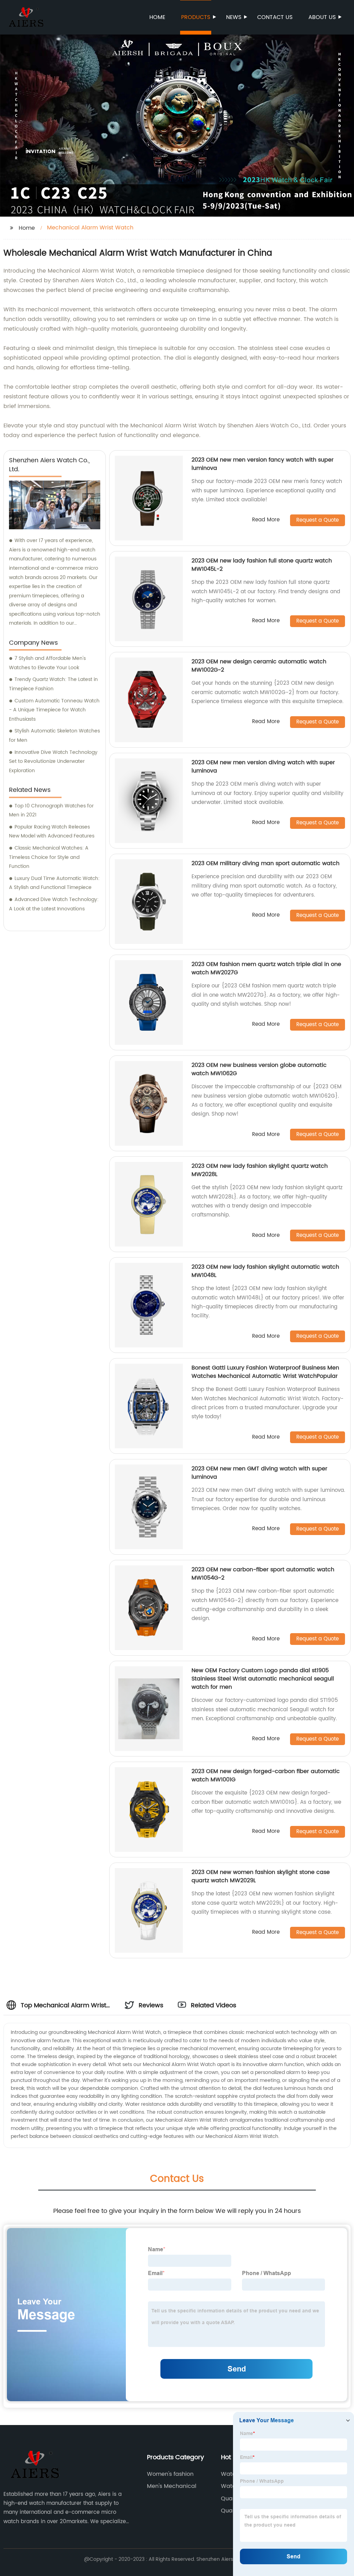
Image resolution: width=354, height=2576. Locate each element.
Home (157, 17)
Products (196, 17)
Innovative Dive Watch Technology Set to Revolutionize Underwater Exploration (53, 761)
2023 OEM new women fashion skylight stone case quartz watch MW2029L (261, 1876)
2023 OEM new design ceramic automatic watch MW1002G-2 (259, 666)
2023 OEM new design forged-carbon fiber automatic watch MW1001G (266, 1775)
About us (322, 17)
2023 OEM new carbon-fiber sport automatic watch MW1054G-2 (263, 1574)
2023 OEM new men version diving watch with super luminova (263, 767)
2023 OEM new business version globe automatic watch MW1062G (259, 1069)
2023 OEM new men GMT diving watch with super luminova (259, 1473)
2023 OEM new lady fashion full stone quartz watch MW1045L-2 (262, 565)
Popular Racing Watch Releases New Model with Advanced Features (52, 832)
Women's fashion (170, 2474)
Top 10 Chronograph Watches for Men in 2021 (51, 811)
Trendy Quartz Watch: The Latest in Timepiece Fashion (53, 684)
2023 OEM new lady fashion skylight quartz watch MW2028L (260, 1170)
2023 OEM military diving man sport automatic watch (265, 863)
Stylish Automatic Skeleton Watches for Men (54, 736)
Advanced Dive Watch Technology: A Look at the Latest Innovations (54, 904)
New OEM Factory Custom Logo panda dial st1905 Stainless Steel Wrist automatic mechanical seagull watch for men (263, 1679)
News (234, 17)
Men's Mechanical (172, 2486)
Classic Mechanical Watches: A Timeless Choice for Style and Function (49, 857)
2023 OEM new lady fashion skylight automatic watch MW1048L (265, 1271)
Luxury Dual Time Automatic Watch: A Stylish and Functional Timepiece (54, 883)
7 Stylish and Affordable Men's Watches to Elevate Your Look (47, 663)
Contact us (275, 17)
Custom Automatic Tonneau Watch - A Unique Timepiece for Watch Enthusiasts (54, 710)
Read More (266, 520)
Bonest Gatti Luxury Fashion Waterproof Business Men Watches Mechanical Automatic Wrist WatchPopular (265, 1372)
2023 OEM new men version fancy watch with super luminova (263, 464)
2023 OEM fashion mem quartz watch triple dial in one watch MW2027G (266, 968)
